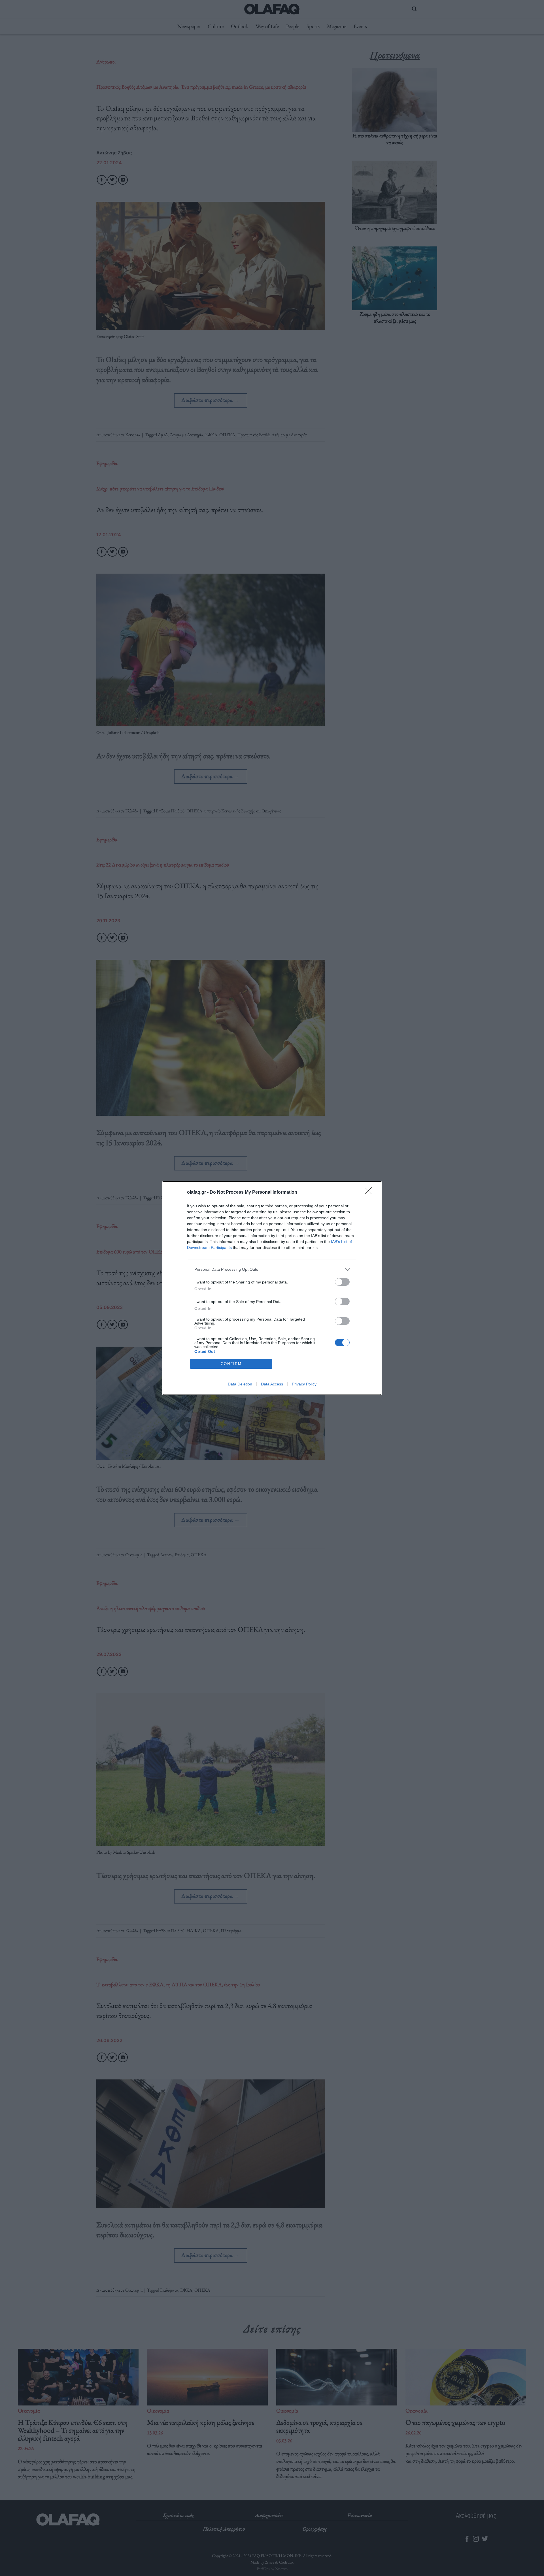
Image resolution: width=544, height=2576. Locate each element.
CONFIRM (231, 1364)
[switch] (342, 1282)
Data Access (272, 1384)
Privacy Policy (304, 1384)
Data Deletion (240, 1384)
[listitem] (272, 1269)
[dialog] (272, 1288)
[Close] (370, 1193)
